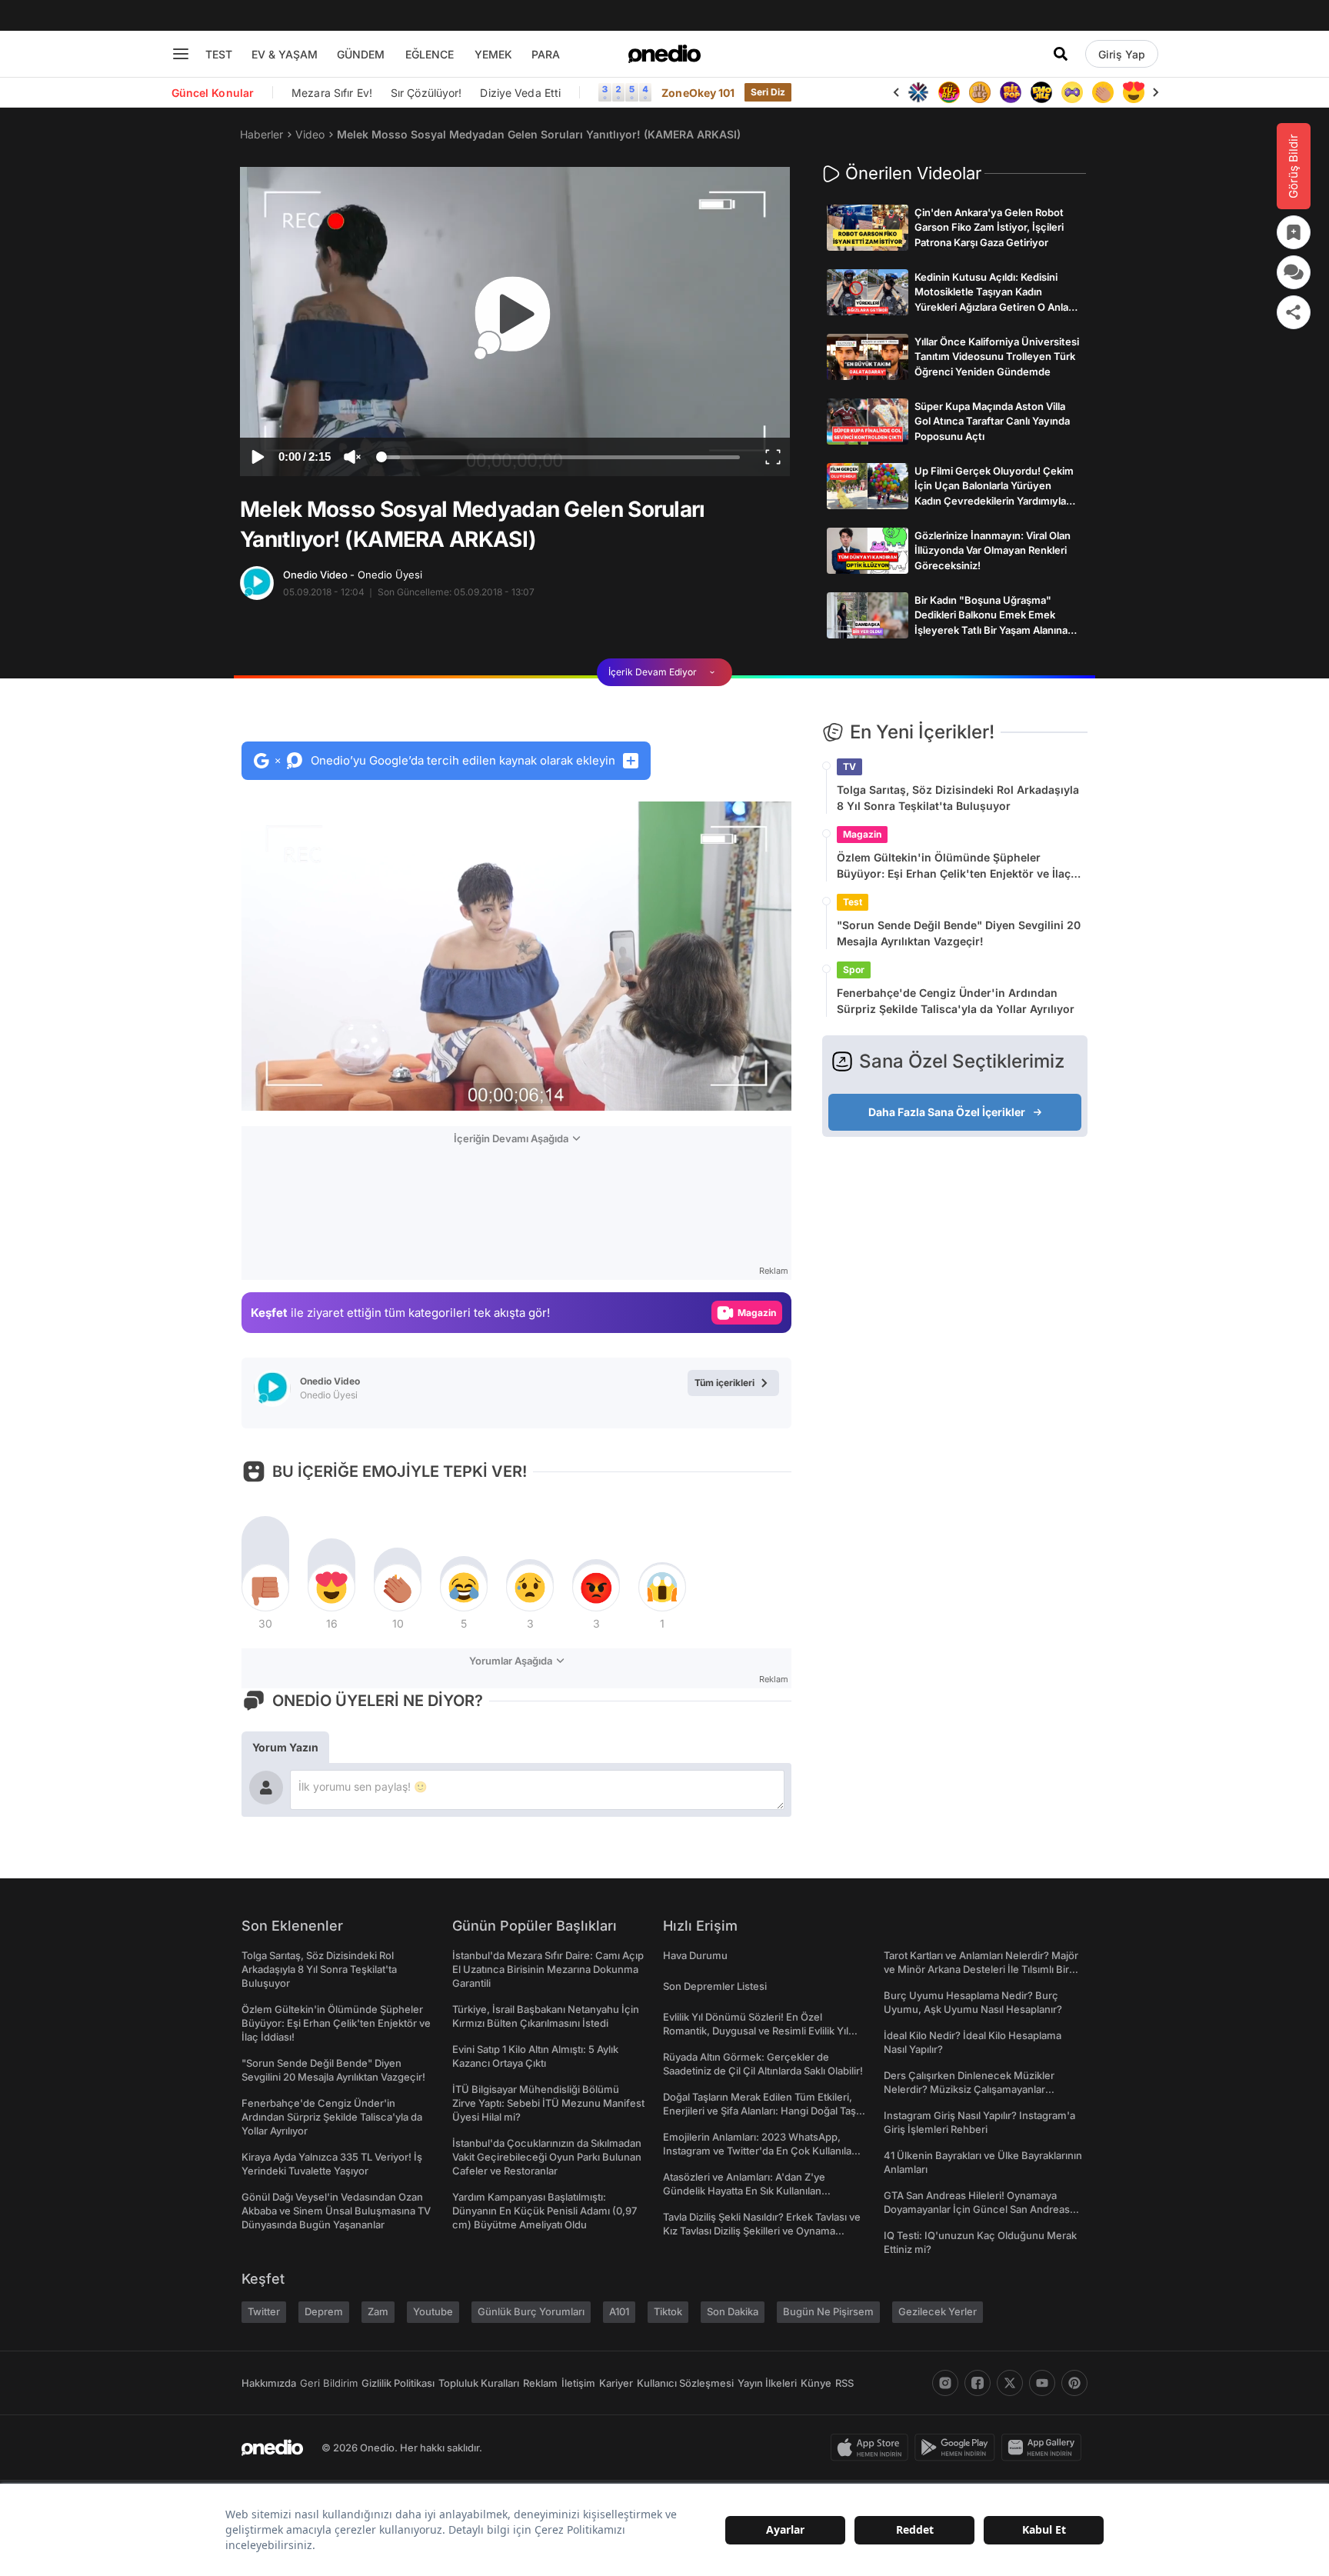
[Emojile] (1041, 92)
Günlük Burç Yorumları (531, 2311)
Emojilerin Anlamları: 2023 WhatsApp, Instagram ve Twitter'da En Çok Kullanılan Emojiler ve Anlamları (760, 2151)
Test (853, 902)
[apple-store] (873, 2448)
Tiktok (668, 2311)
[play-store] (958, 2448)
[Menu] (181, 54)
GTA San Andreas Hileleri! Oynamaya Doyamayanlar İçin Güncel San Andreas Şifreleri (977, 2209)
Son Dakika (733, 2311)
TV (849, 766)
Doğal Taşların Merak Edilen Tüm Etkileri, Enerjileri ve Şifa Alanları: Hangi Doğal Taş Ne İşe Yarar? (759, 2111)
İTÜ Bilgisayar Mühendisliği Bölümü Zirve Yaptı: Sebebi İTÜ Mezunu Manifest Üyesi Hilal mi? (548, 2103)
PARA (546, 54)
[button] (740, 1091)
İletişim (578, 2383)
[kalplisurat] (1134, 92)
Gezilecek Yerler (938, 2311)
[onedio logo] (664, 54)
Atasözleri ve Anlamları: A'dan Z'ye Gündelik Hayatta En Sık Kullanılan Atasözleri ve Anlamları (744, 2191)
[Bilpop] (1011, 92)
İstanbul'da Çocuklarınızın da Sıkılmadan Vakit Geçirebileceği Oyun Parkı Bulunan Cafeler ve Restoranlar (547, 2157)
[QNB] (918, 92)
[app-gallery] (1044, 2448)
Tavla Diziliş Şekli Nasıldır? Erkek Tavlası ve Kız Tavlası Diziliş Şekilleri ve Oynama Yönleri (762, 2231)
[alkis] (1103, 92)
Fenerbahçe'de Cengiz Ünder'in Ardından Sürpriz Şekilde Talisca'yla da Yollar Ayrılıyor (956, 1001)
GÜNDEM (361, 54)
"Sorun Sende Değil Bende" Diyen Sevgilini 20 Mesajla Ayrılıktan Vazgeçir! (959, 933)
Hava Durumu (695, 1955)
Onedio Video (353, 575)
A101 (619, 2311)
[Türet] (949, 92)
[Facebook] (978, 2383)
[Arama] (1061, 54)
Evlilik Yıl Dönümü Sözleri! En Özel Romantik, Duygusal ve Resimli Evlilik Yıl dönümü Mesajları (756, 2031)
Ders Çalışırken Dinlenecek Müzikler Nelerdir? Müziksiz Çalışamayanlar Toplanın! (969, 2089)
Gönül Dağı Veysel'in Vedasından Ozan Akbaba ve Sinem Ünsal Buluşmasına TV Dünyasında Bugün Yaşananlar (336, 2211)
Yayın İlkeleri (767, 2383)
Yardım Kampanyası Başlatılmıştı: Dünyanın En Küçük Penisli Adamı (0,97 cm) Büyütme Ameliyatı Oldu (545, 2211)
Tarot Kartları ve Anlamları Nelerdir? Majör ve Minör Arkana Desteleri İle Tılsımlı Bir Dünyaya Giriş (981, 1969)
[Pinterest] (1074, 2383)
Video (310, 134)
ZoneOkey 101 (698, 93)
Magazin (862, 834)
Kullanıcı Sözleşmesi (685, 2383)
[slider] (560, 459)
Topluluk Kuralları (479, 2383)
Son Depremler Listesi (715, 1986)
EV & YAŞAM (285, 54)
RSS (844, 2383)
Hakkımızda (269, 2383)
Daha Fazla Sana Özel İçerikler (947, 1112)
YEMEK (493, 54)
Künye (816, 2383)
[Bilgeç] (980, 92)
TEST (219, 54)
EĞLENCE (430, 54)
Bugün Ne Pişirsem (828, 2311)
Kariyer (616, 2383)
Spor (854, 970)
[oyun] (1072, 92)
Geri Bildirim (329, 2383)
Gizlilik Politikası (398, 2383)
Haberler (261, 134)
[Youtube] (1042, 2383)
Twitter (264, 2311)
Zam (378, 2311)
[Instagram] (945, 2383)
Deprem (324, 2311)
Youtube (433, 2311)
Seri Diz (768, 92)
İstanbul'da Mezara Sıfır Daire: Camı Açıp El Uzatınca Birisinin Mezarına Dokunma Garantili (548, 1969)
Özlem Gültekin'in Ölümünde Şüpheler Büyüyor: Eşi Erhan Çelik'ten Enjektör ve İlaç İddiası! (954, 866)
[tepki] (265, 1588)
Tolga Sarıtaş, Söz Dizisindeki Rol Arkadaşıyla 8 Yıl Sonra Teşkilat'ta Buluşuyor (958, 798)
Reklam (540, 2383)
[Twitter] (1010, 2383)
